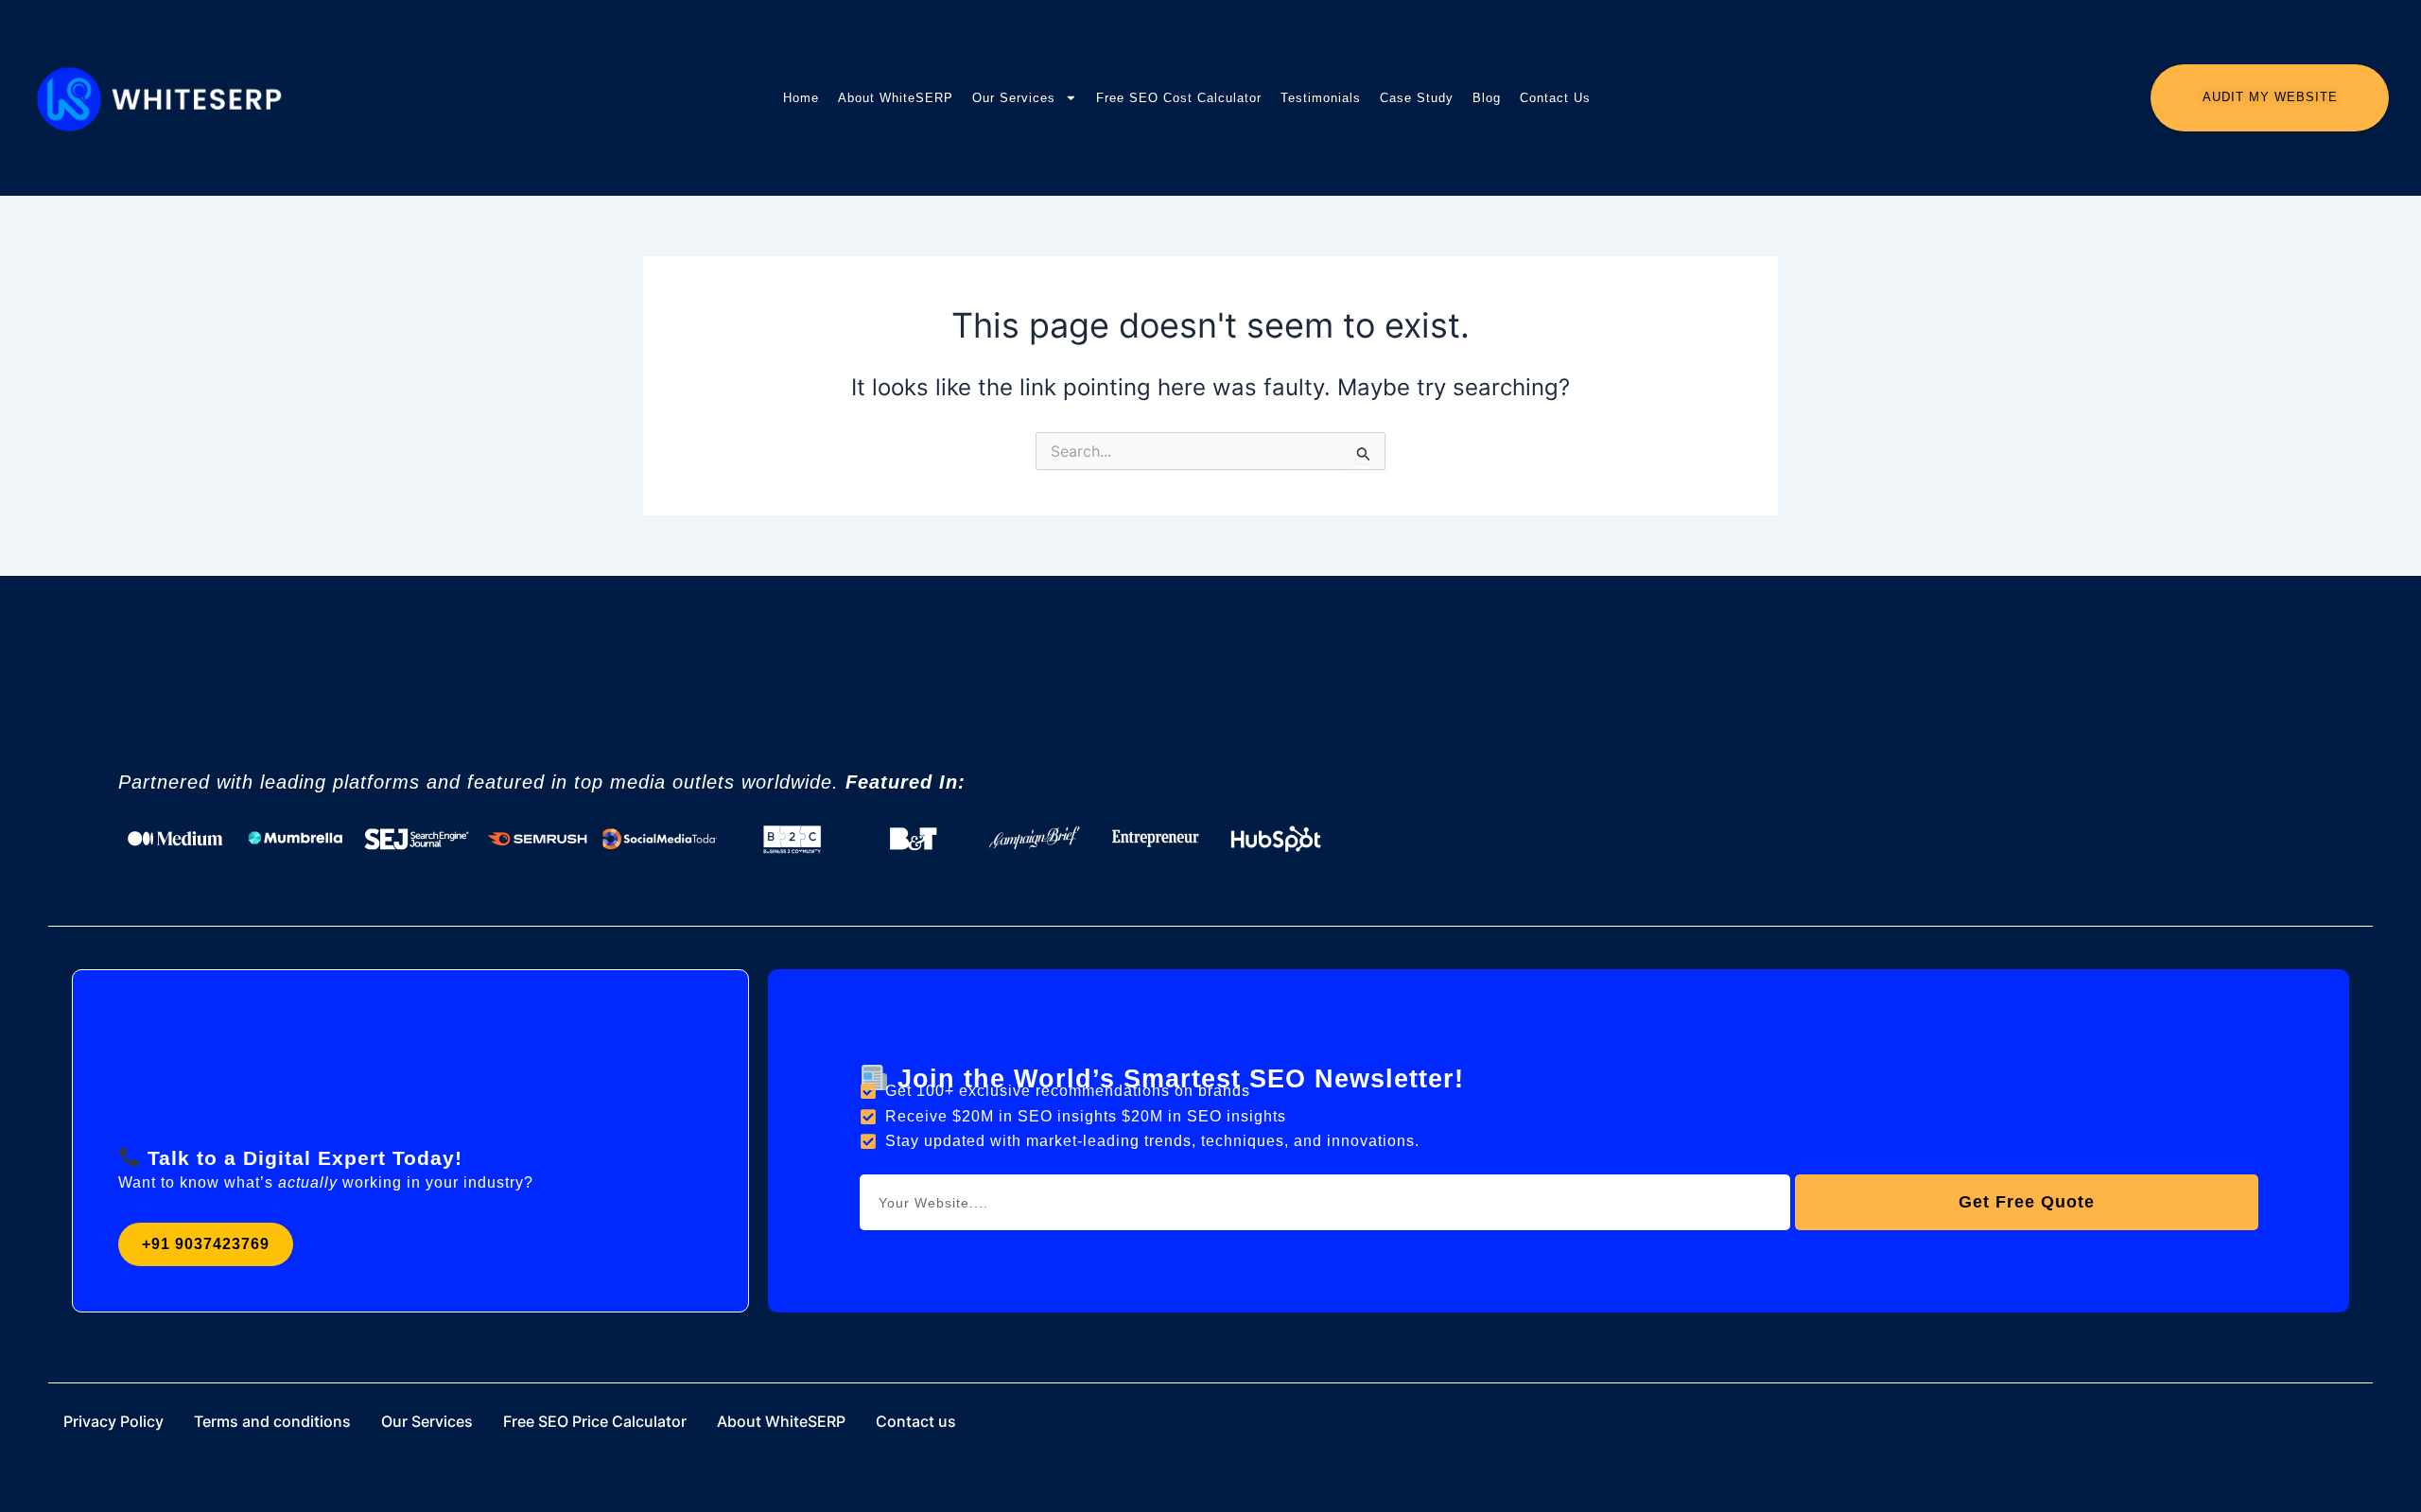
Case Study (1417, 98)
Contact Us (1555, 98)
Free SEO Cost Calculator (1179, 98)
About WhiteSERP (896, 98)
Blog (1487, 98)
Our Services (1014, 98)
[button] (206, 1244)
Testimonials (1321, 98)
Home (801, 98)
